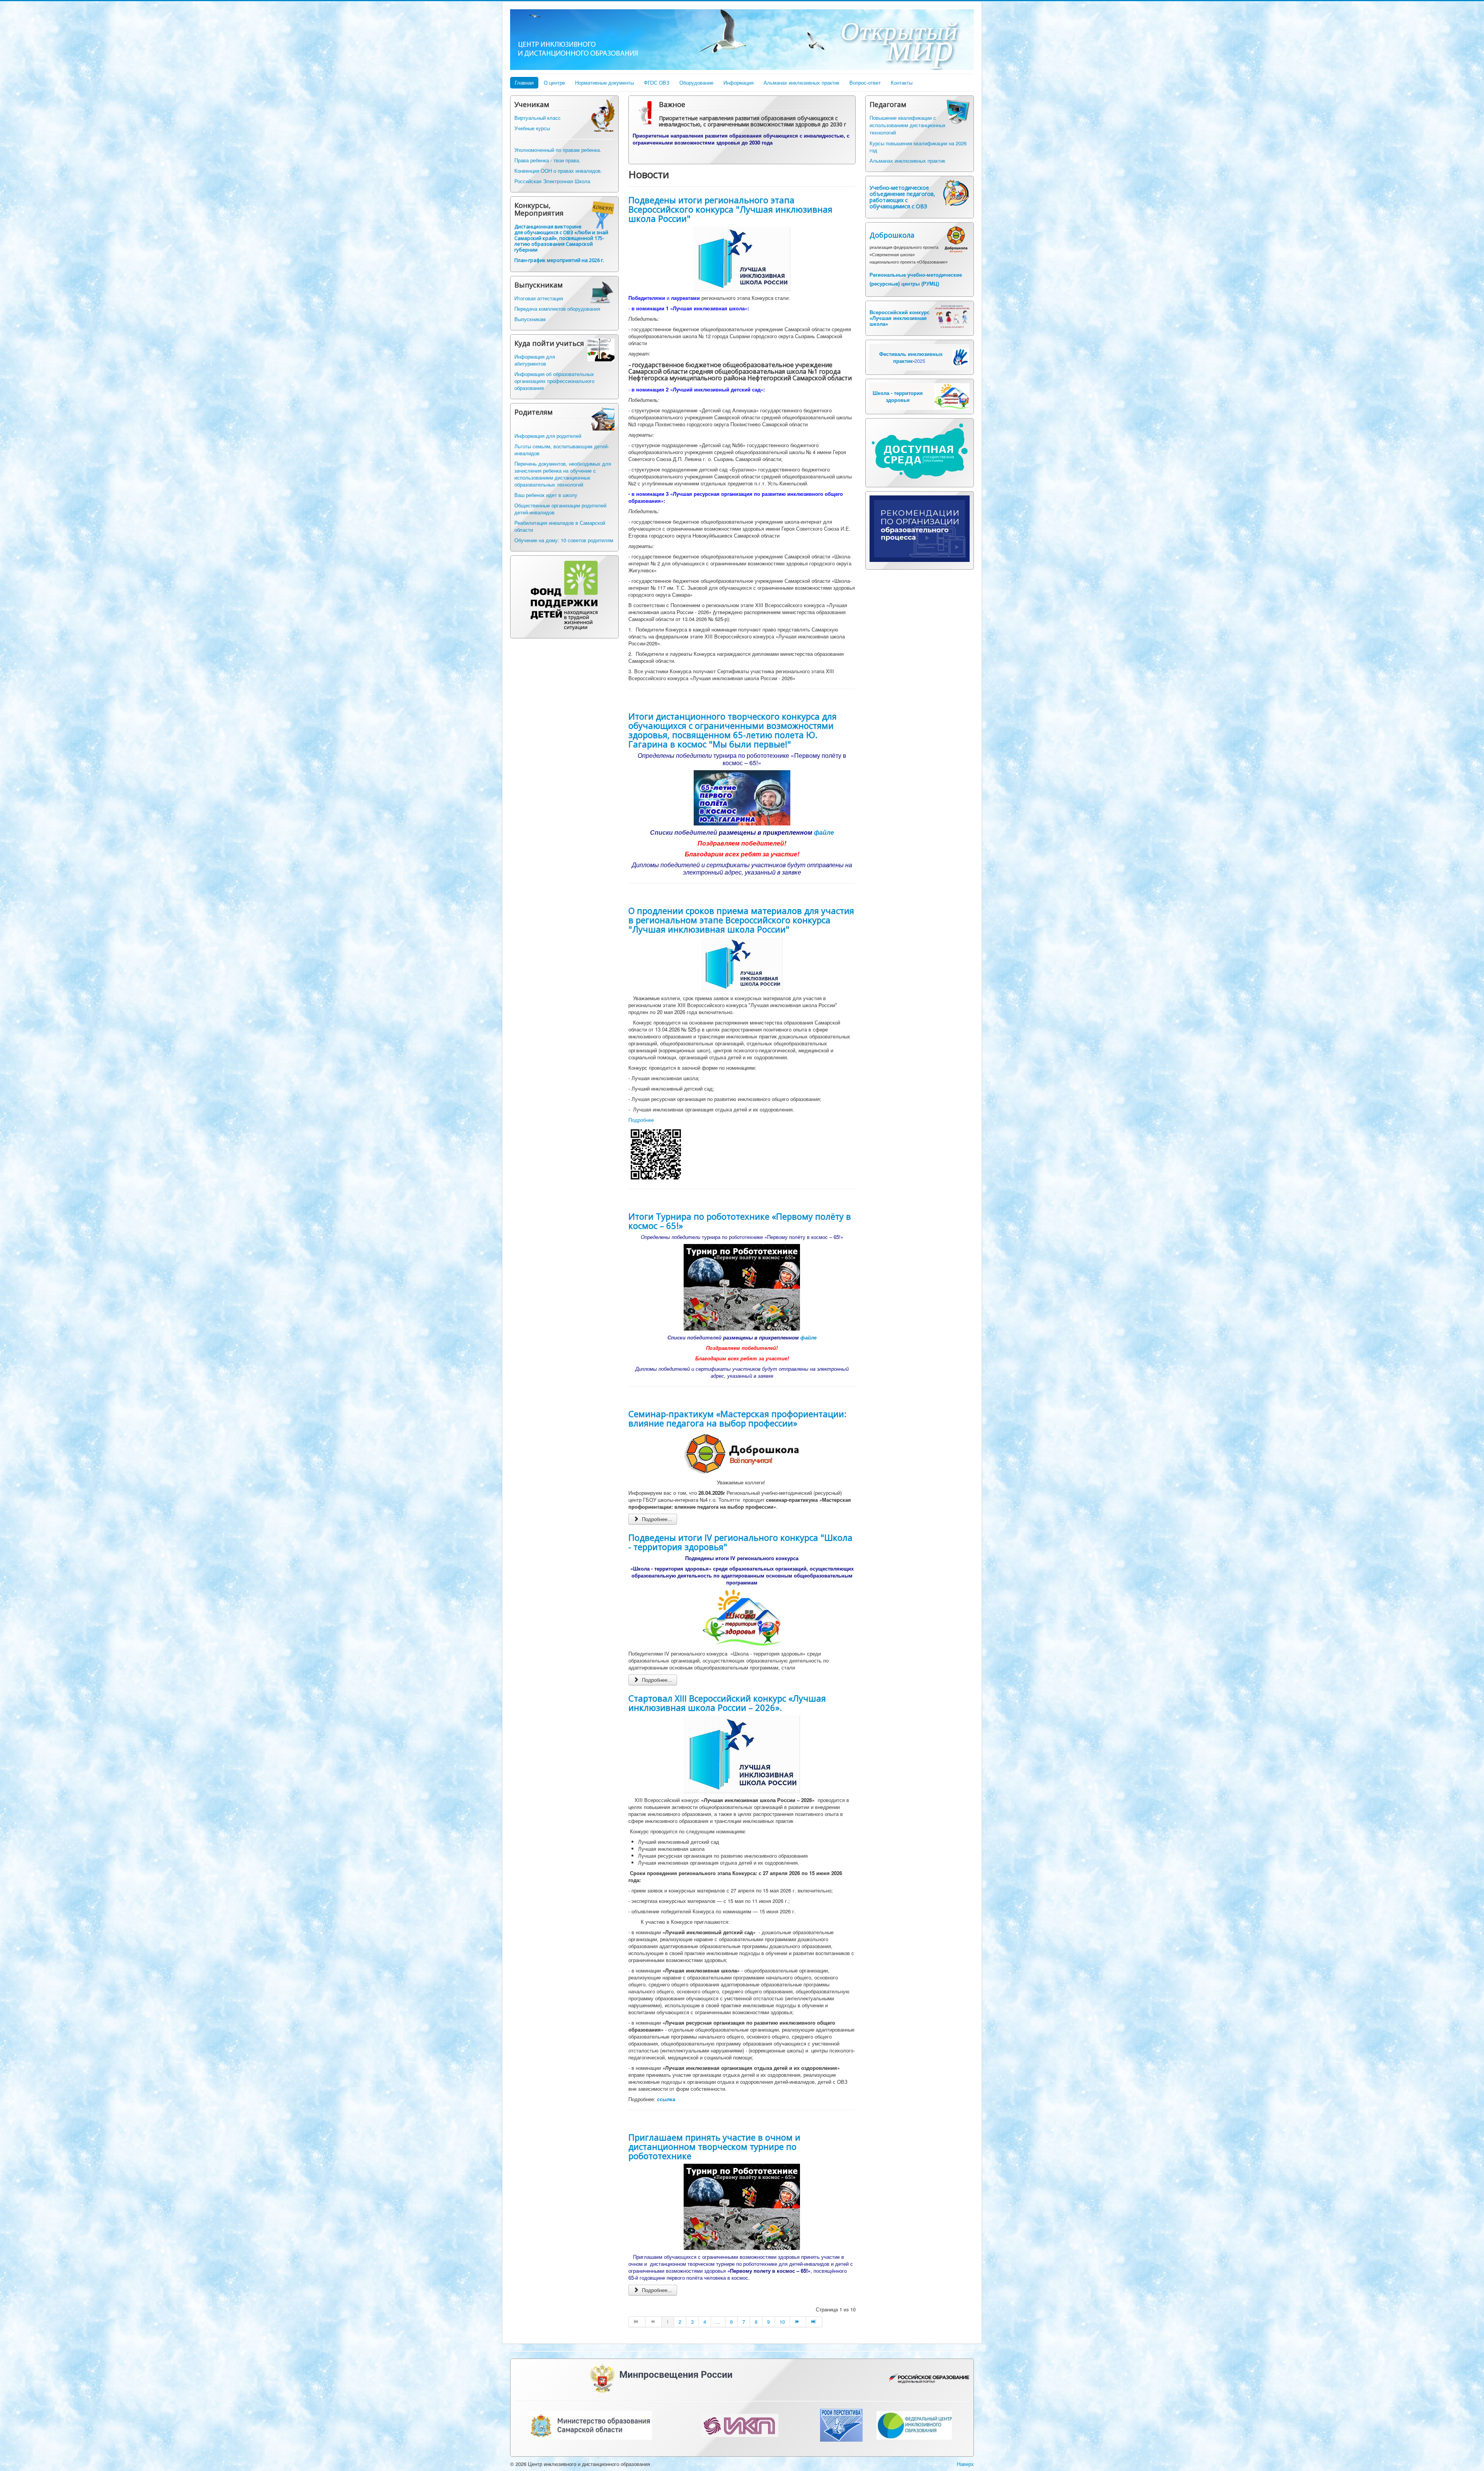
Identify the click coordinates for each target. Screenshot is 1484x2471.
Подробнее (641, 1120)
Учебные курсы (532, 128)
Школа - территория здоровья (898, 396)
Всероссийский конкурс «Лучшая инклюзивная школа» (899, 318)
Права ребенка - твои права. (547, 160)
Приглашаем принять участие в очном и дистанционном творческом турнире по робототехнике (714, 2146)
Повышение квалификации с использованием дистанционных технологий (908, 125)
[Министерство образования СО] (590, 2424)
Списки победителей (694, 1337)
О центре (554, 83)
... (718, 2322)
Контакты (902, 83)
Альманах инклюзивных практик (802, 83)
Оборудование (696, 83)
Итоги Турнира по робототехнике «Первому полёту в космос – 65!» (740, 1221)
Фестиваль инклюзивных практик (911, 357)
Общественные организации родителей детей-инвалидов (560, 509)
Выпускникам (530, 319)
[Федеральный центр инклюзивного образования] (914, 2424)
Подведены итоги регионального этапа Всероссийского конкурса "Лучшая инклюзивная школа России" (730, 209)
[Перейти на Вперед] (798, 2322)
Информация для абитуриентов (535, 360)
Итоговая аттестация (539, 298)
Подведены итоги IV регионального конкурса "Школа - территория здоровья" (740, 1542)
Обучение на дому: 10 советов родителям (564, 540)
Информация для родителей (548, 436)
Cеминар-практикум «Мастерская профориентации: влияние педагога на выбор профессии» (737, 1418)
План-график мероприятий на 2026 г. (559, 260)
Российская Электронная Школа (552, 181)
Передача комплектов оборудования (557, 309)
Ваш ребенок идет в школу (546, 495)
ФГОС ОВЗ (657, 83)
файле (824, 832)
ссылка (666, 2099)
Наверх (965, 2464)
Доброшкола (892, 235)
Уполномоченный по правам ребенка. (558, 150)
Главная (524, 83)
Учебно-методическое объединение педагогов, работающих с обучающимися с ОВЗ (902, 197)
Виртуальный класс (538, 118)
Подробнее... (656, 1519)
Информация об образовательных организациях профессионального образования (554, 381)
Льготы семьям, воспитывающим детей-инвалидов (562, 450)
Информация (739, 83)
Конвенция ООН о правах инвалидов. (558, 171)
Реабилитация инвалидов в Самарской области (560, 526)
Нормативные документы (604, 83)
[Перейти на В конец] (814, 2322)
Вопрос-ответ (865, 83)
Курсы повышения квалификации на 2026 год (918, 147)
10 (782, 2322)
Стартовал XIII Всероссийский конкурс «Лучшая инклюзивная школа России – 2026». (727, 1703)
